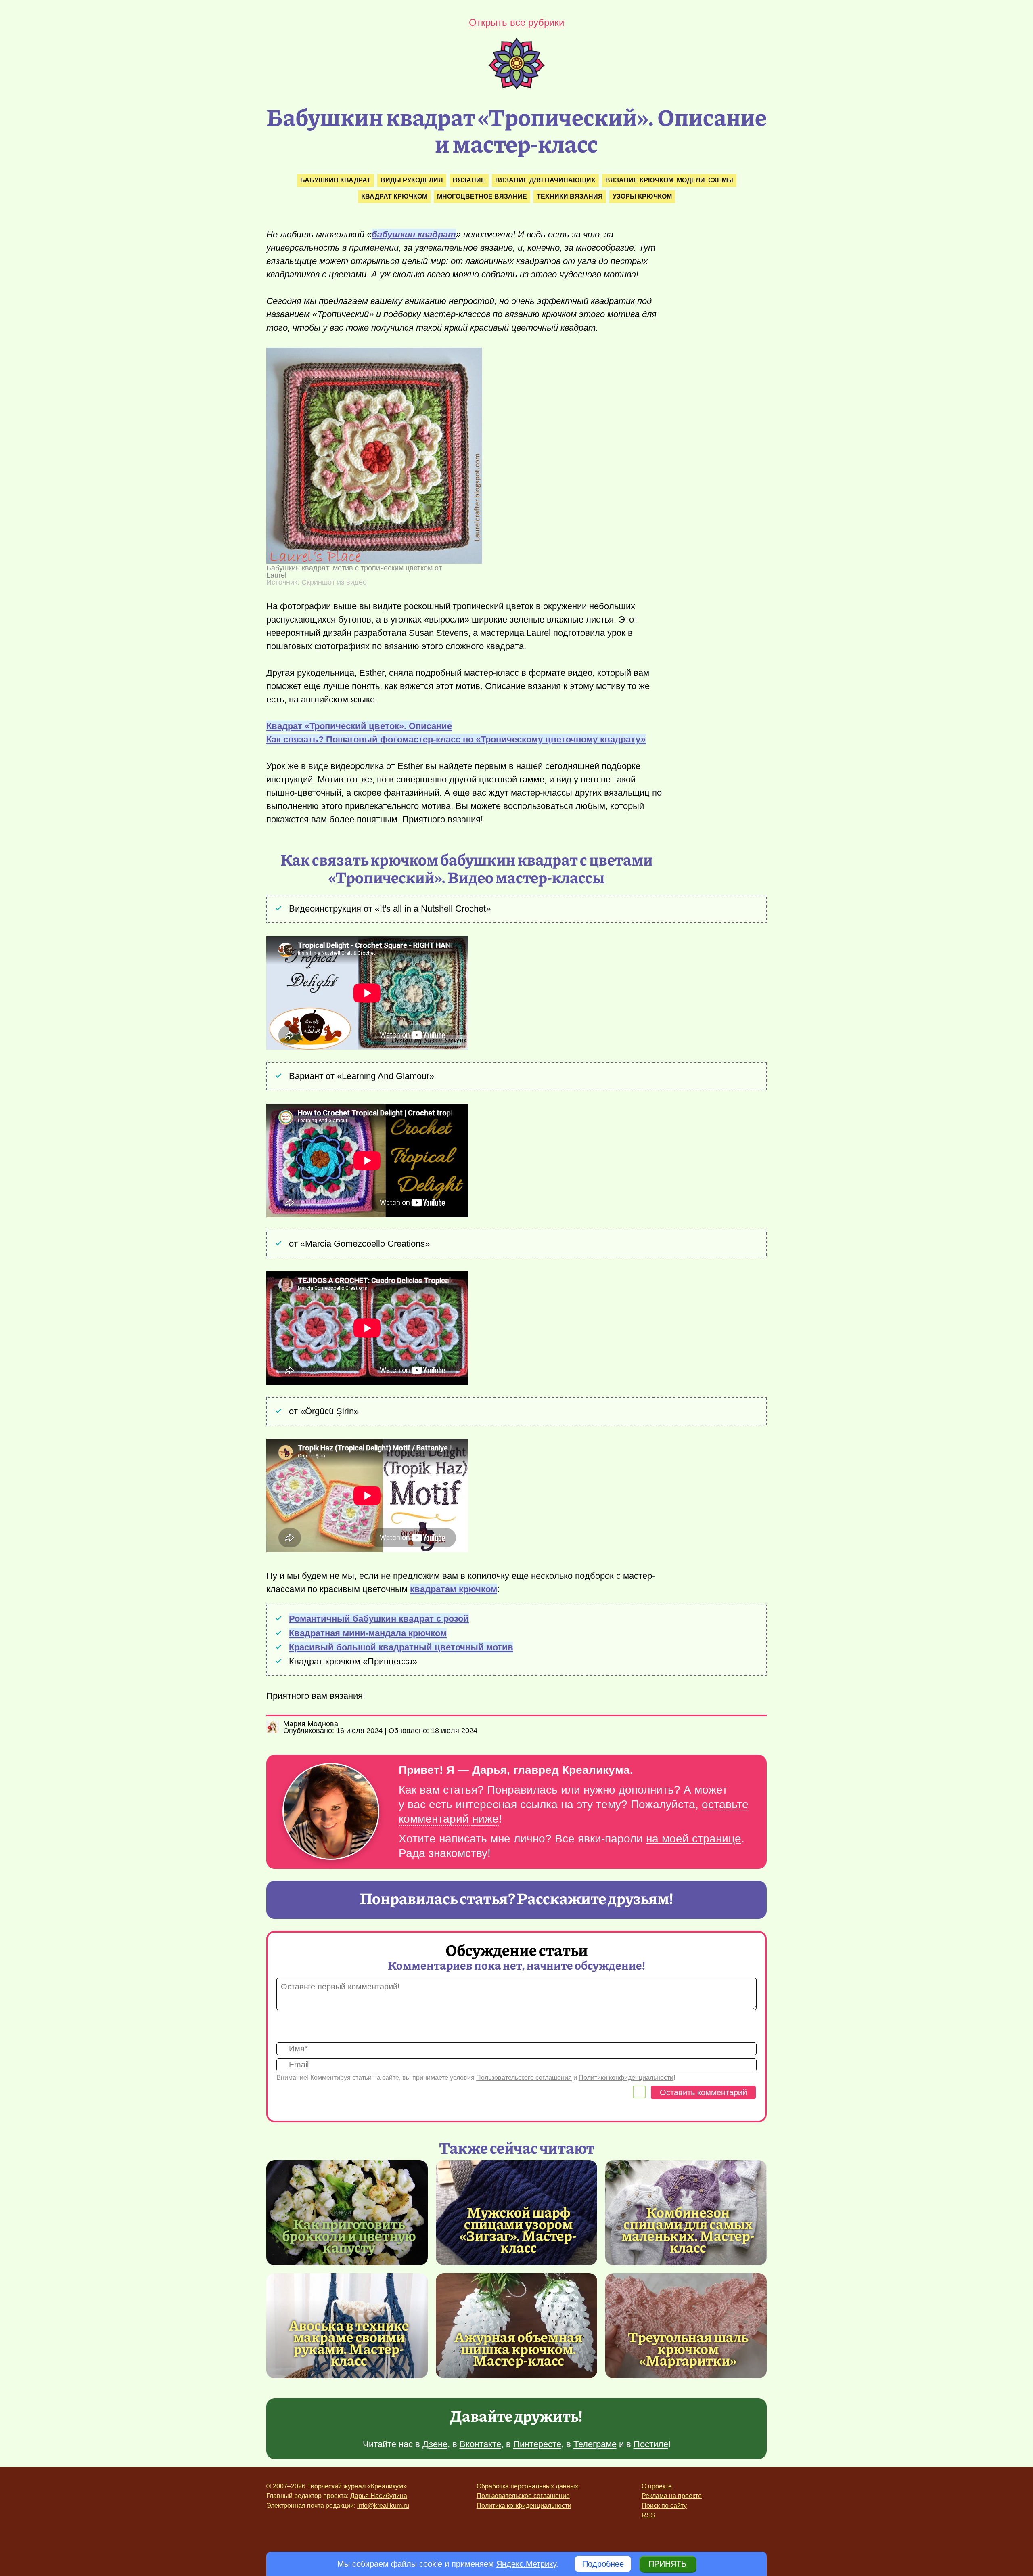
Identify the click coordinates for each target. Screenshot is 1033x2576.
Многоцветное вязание (482, 196)
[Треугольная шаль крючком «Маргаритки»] (686, 2326)
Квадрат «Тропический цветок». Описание (359, 726)
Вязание (469, 180)
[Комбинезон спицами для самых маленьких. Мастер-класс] (688, 2229)
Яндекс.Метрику (526, 2564)
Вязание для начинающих (545, 180)
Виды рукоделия (412, 180)
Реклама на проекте (672, 2496)
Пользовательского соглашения (524, 2078)
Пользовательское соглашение (523, 2496)
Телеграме (595, 2444)
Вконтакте (480, 2444)
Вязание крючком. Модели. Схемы (669, 180)
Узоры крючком (642, 196)
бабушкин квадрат (414, 234)
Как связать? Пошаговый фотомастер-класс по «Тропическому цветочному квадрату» (456, 739)
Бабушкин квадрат (336, 180)
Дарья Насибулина (379, 2496)
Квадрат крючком (394, 196)
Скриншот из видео (334, 582)
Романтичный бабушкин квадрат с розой (379, 1619)
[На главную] (516, 87)
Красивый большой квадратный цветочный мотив (401, 1647)
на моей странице (694, 1839)
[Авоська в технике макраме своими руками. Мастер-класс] (349, 2342)
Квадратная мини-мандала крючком (368, 1633)
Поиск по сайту (664, 2506)
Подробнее (603, 2564)
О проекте (657, 2486)
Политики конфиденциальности (626, 2078)
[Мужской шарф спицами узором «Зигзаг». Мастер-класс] (519, 2229)
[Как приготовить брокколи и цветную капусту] (347, 2213)
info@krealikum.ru (383, 2506)
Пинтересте (537, 2444)
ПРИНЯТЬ (667, 2564)
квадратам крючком (454, 1589)
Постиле (651, 2444)
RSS (648, 2515)
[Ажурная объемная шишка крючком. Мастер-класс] (516, 2326)
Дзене (435, 2444)
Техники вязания (570, 196)
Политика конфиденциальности (524, 2506)
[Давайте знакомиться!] (331, 1812)
